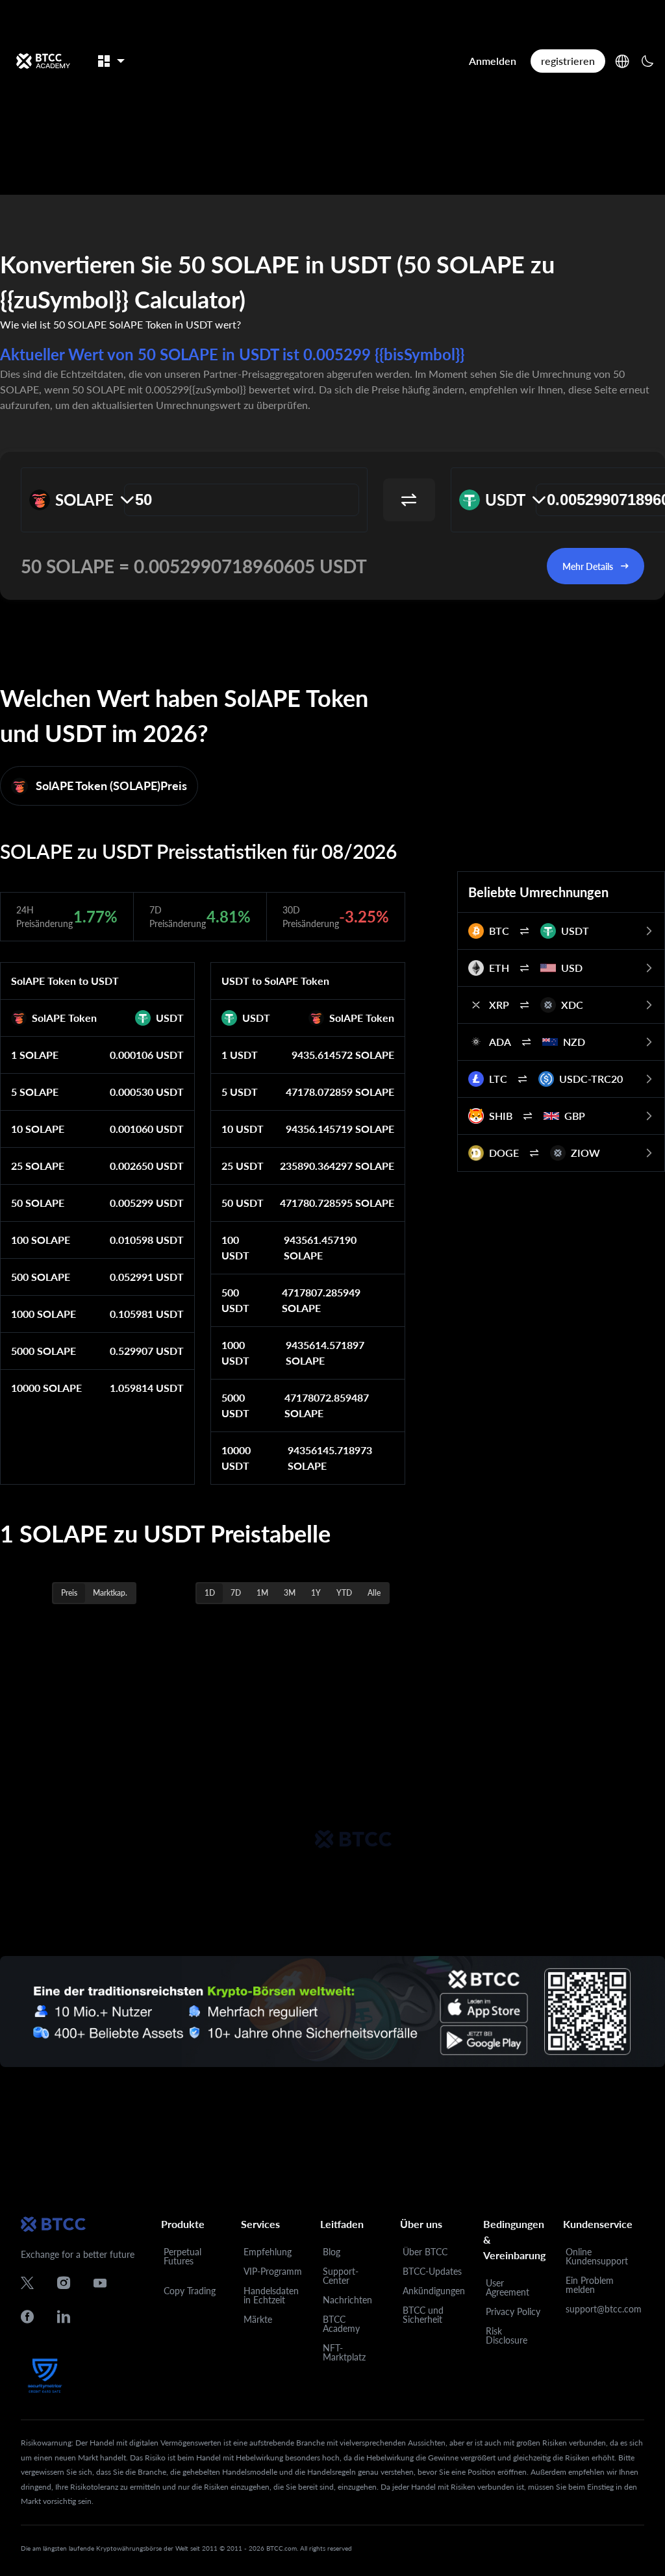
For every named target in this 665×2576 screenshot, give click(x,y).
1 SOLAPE (35, 1055)
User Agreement (508, 2287)
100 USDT (235, 1247)
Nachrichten (347, 2300)
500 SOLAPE (41, 1277)
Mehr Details (588, 566)
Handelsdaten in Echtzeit (271, 2295)
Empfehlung (268, 2252)
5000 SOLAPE (44, 1351)
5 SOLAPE (35, 1092)
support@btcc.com (604, 2309)
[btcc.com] (43, 61)
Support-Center (341, 2276)
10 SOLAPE (38, 1129)
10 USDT (243, 1129)
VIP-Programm (273, 2271)
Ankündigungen (434, 2291)
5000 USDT (235, 1405)
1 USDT (240, 1055)
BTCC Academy (341, 2324)
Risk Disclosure (507, 2335)
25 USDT (243, 1166)
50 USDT (243, 1203)
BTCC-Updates (432, 2271)
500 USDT (235, 1300)
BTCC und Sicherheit (423, 2315)
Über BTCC (425, 2252)
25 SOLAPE (38, 1166)
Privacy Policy (513, 2311)
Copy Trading (190, 2291)
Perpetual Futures (182, 2256)
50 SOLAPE (38, 1203)
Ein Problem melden (590, 2285)
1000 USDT (235, 1353)
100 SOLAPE (41, 1240)
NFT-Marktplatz (344, 2352)
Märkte (258, 2319)
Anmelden (493, 61)
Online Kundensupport (597, 2256)
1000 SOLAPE (44, 1314)
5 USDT (240, 1092)
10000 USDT (236, 1458)
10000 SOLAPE (46, 1388)
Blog (332, 2252)
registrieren (568, 61)
